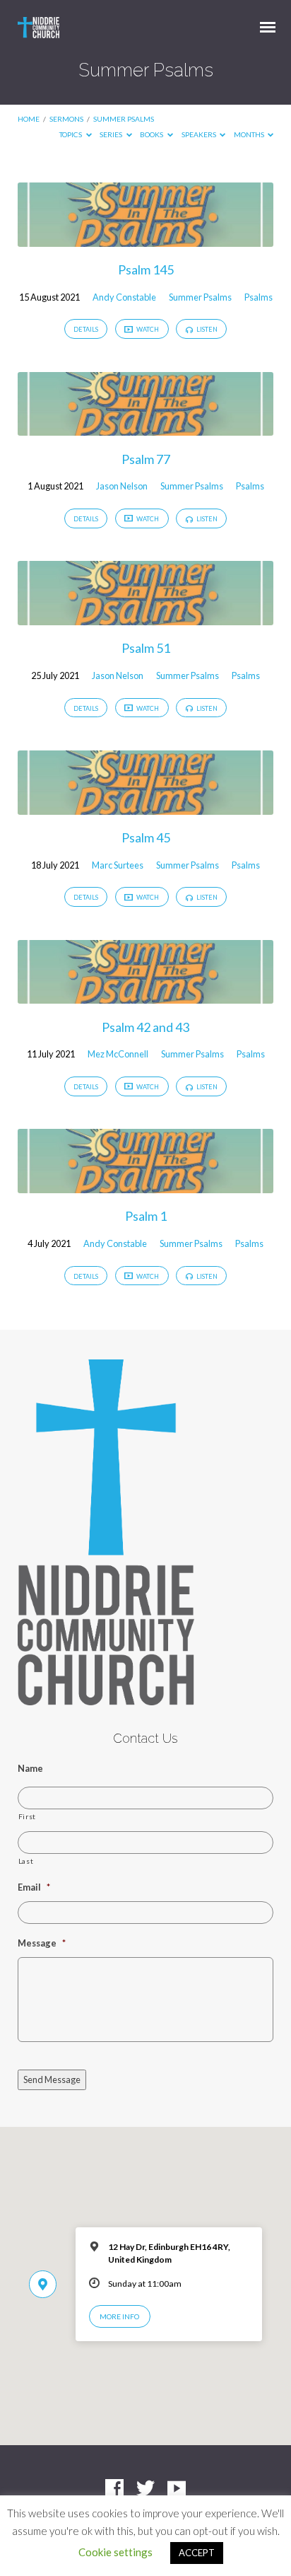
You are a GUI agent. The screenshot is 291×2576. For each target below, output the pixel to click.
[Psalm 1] (146, 1185)
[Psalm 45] (146, 806)
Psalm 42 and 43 (145, 1027)
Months (250, 134)
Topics (71, 134)
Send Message (52, 2079)
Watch (147, 329)
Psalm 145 (146, 269)
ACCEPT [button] (197, 2553)
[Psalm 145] (146, 238)
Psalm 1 (146, 1216)
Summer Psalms (124, 119)
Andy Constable (124, 297)
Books (152, 134)
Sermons (66, 119)
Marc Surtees (118, 865)
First (27, 1816)
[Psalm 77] (146, 427)
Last (26, 1861)
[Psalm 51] (146, 617)
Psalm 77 (146, 459)
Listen (206, 329)
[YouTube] (177, 2489)
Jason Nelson (122, 486)
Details (86, 329)
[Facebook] (114, 2489)
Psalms (259, 297)
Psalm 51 (146, 648)
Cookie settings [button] (115, 2552)
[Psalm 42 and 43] (146, 995)
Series (112, 134)
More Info (119, 2316)
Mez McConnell (118, 1054)
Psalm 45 (146, 837)
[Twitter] (145, 2489)
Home (29, 119)
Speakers (200, 134)
